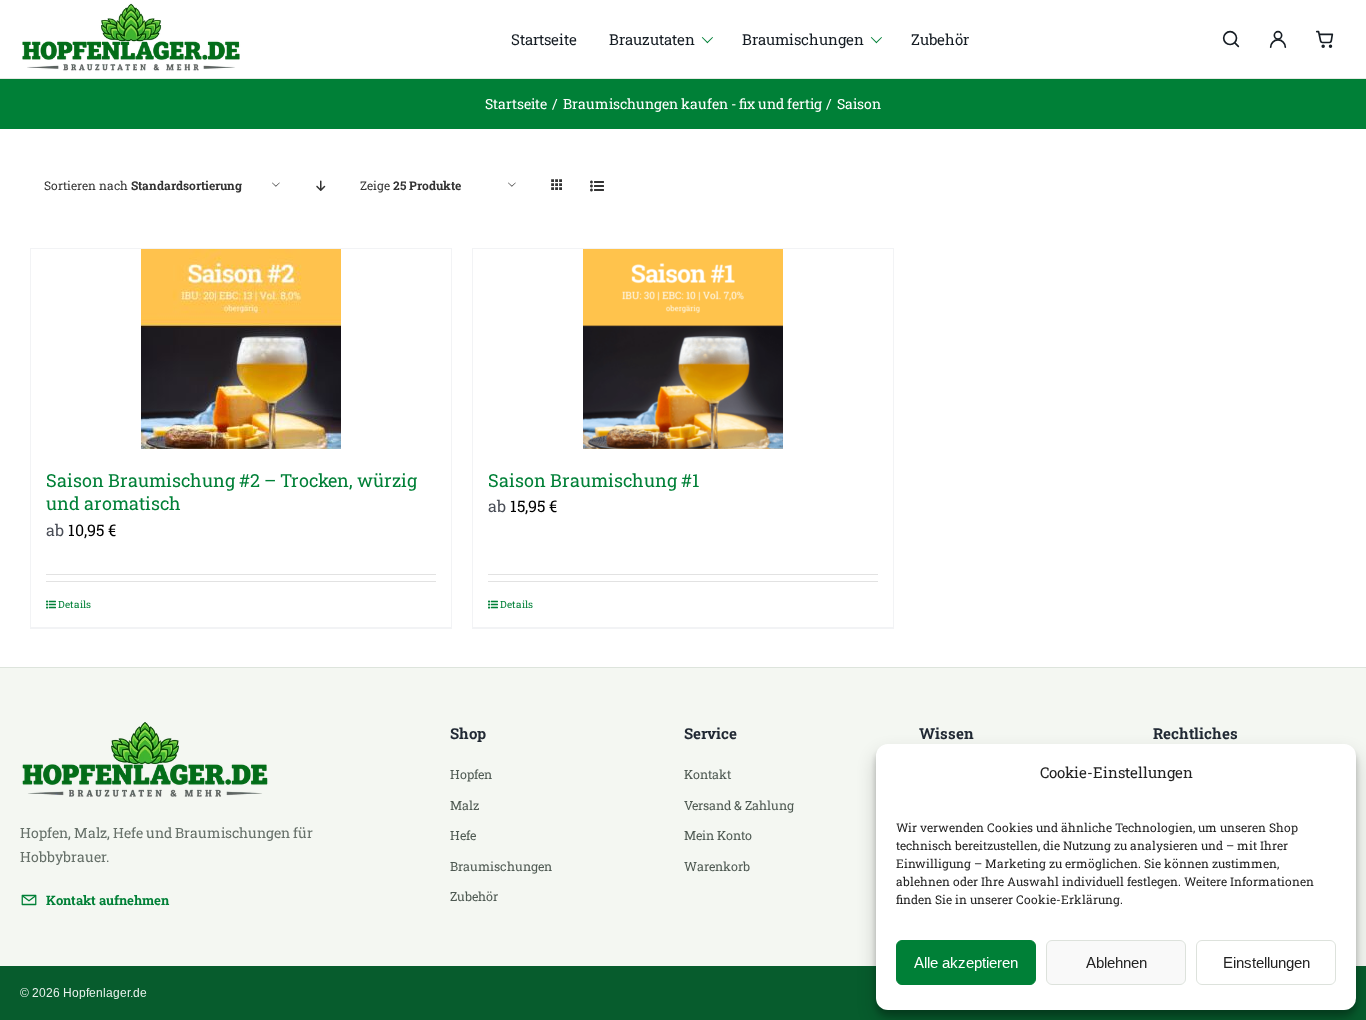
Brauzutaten (652, 39)
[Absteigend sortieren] (320, 185)
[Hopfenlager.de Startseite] (143, 39)
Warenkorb (717, 866)
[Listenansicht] (596, 185)
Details (74, 604)
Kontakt (707, 774)
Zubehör (940, 39)
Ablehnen (1116, 962)
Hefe (463, 835)
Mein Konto (718, 835)
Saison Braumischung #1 (593, 480)
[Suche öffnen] (1231, 39)
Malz (464, 805)
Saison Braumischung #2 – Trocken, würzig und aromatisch (231, 491)
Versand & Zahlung (739, 805)
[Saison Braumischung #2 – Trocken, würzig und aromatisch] (241, 349)
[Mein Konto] (1278, 39)
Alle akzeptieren (966, 962)
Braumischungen (803, 39)
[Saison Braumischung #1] (683, 349)
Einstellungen (1266, 962)
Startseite (544, 39)
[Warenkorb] (1325, 39)
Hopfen (471, 774)
